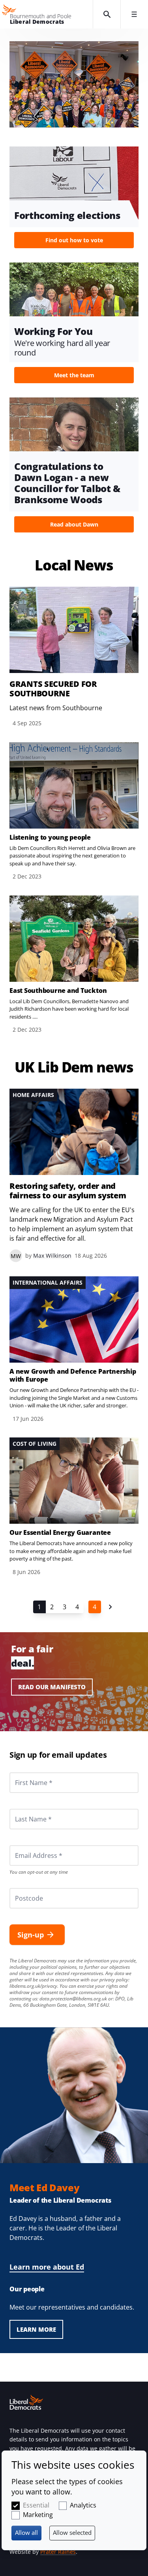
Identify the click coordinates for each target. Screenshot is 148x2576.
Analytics (83, 2505)
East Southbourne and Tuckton (58, 990)
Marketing (38, 2515)
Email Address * (28, 1845)
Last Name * (24, 1809)
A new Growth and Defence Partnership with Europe (73, 1375)
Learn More (36, 2329)
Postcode (20, 1888)
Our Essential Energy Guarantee (60, 1532)
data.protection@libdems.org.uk (73, 1999)
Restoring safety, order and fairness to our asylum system (68, 1191)
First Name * (24, 1772)
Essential (36, 2505)
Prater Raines (58, 2552)
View (74, 200)
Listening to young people (50, 837)
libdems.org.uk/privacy (33, 1986)
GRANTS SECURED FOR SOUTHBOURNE (53, 689)
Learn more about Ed (47, 2267)
